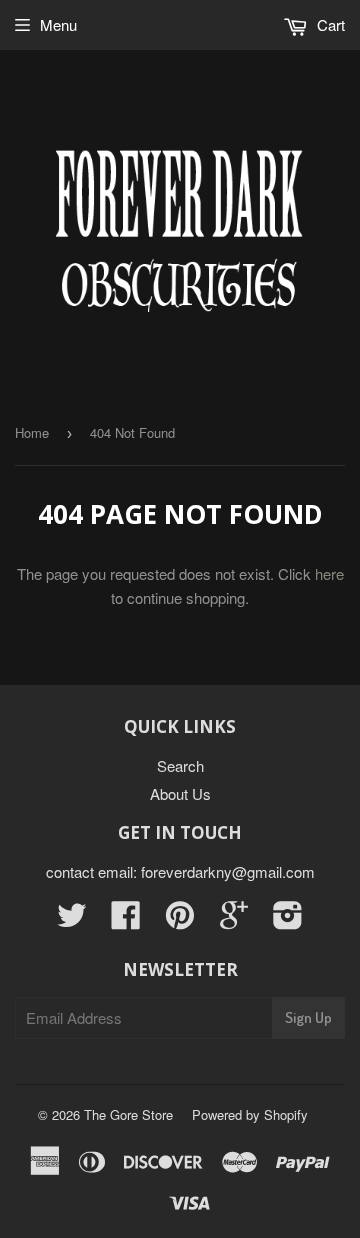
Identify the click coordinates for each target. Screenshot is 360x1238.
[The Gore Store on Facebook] (126, 920)
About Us (180, 793)
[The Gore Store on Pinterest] (180, 920)
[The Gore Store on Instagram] (288, 920)
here (329, 573)
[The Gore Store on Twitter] (72, 920)
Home (32, 432)
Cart (329, 24)
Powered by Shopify (250, 1114)
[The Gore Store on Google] (234, 920)
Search (180, 765)
